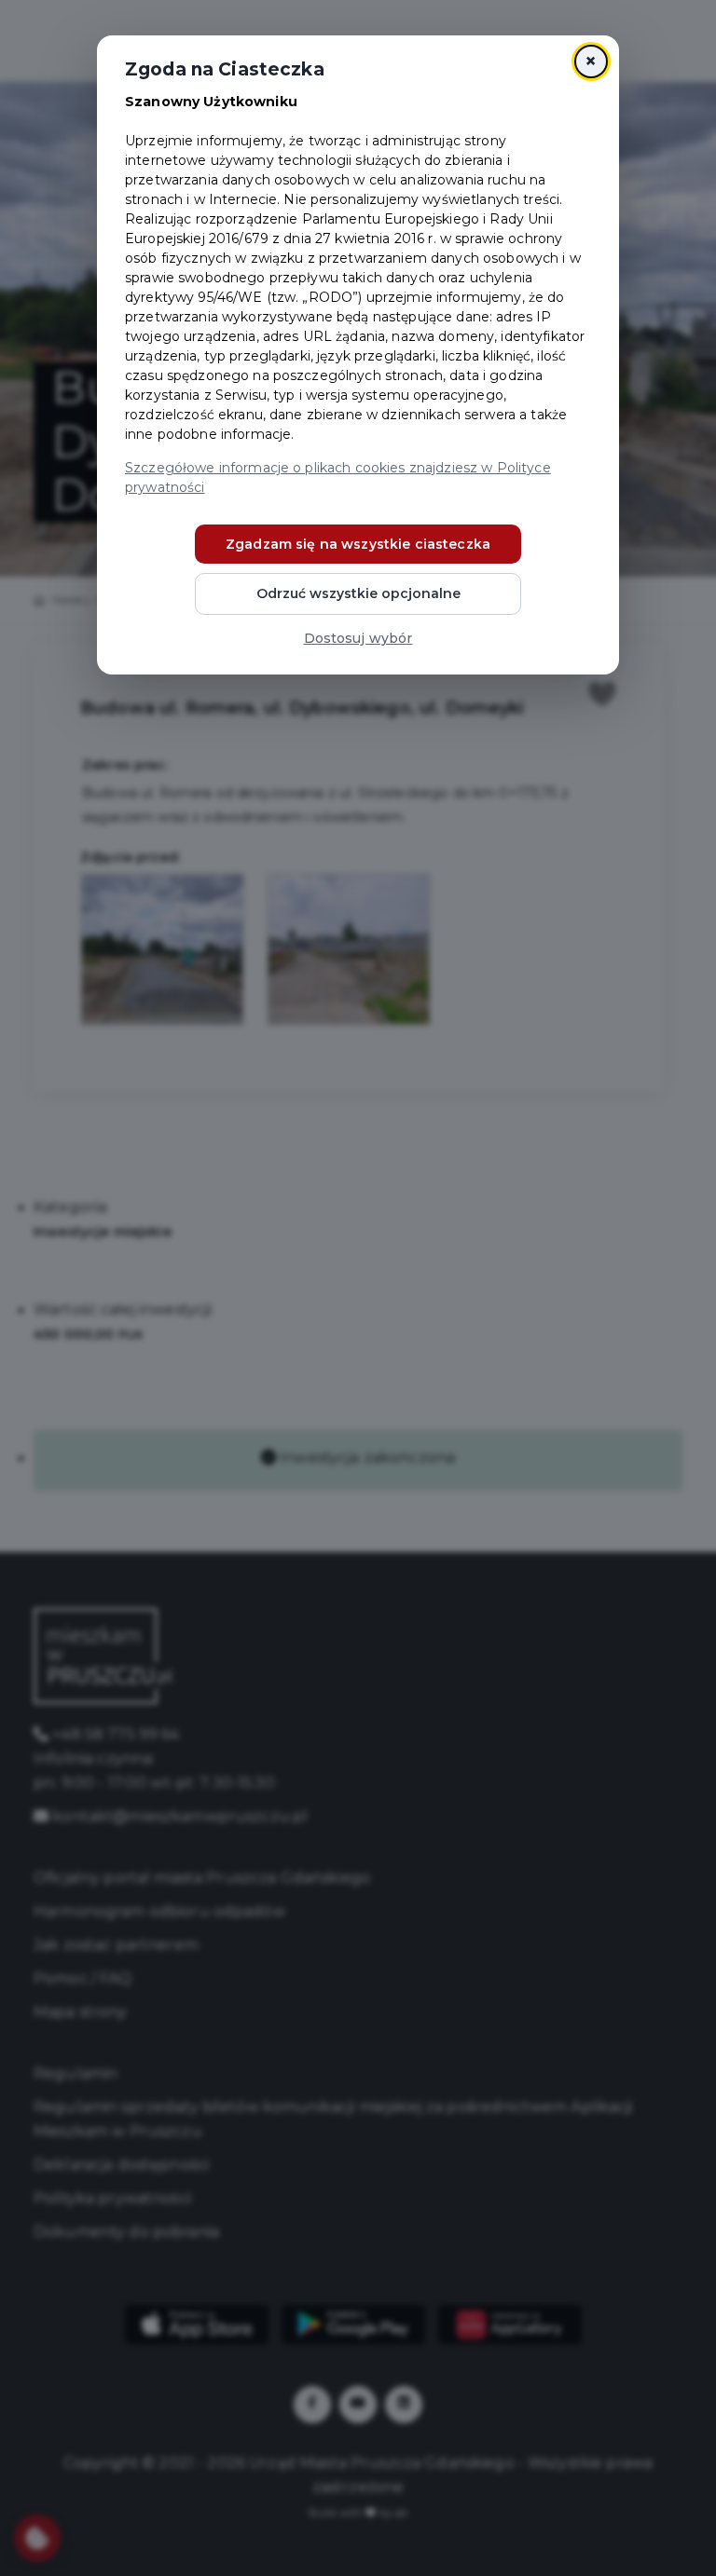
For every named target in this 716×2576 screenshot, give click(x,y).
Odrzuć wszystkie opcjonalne (358, 593)
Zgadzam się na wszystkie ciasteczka (358, 544)
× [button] (591, 61)
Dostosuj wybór (358, 638)
